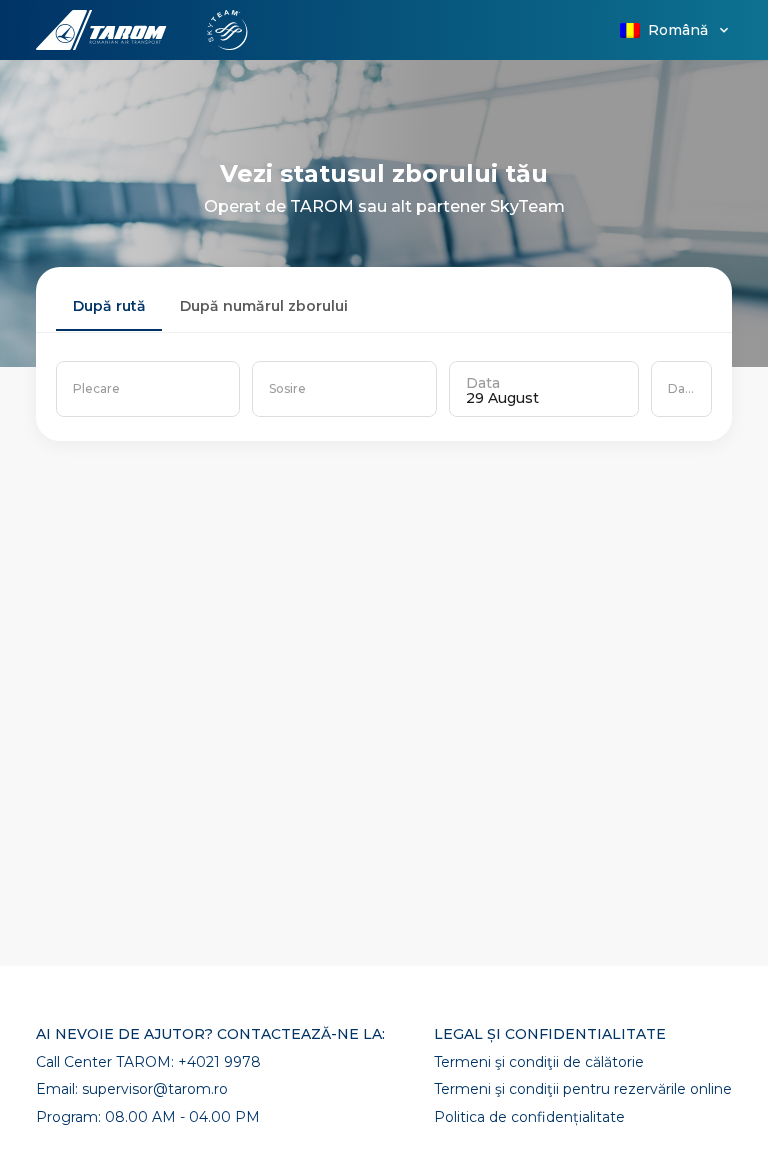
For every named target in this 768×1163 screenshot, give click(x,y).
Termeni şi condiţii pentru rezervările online (583, 1089)
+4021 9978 (219, 1062)
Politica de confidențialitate (529, 1117)
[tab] (109, 307)
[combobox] (148, 389)
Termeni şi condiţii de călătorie (539, 1062)
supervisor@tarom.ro (155, 1089)
